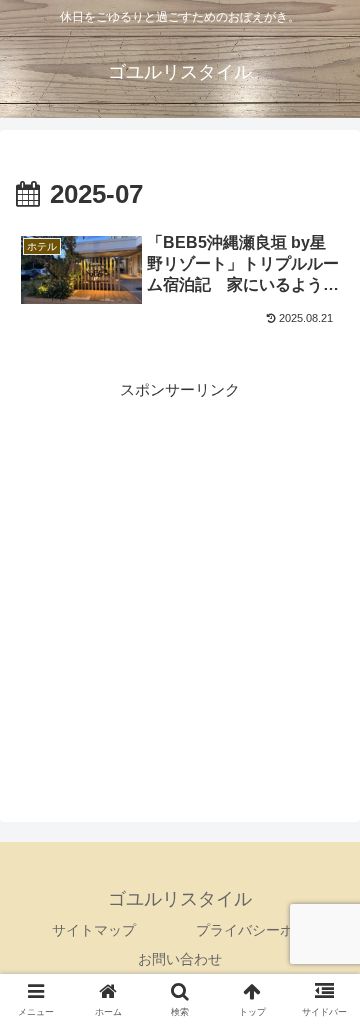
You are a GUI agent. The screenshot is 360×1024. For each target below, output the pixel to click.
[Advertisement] (180, 583)
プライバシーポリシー (266, 930)
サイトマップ (94, 930)
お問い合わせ (180, 959)
